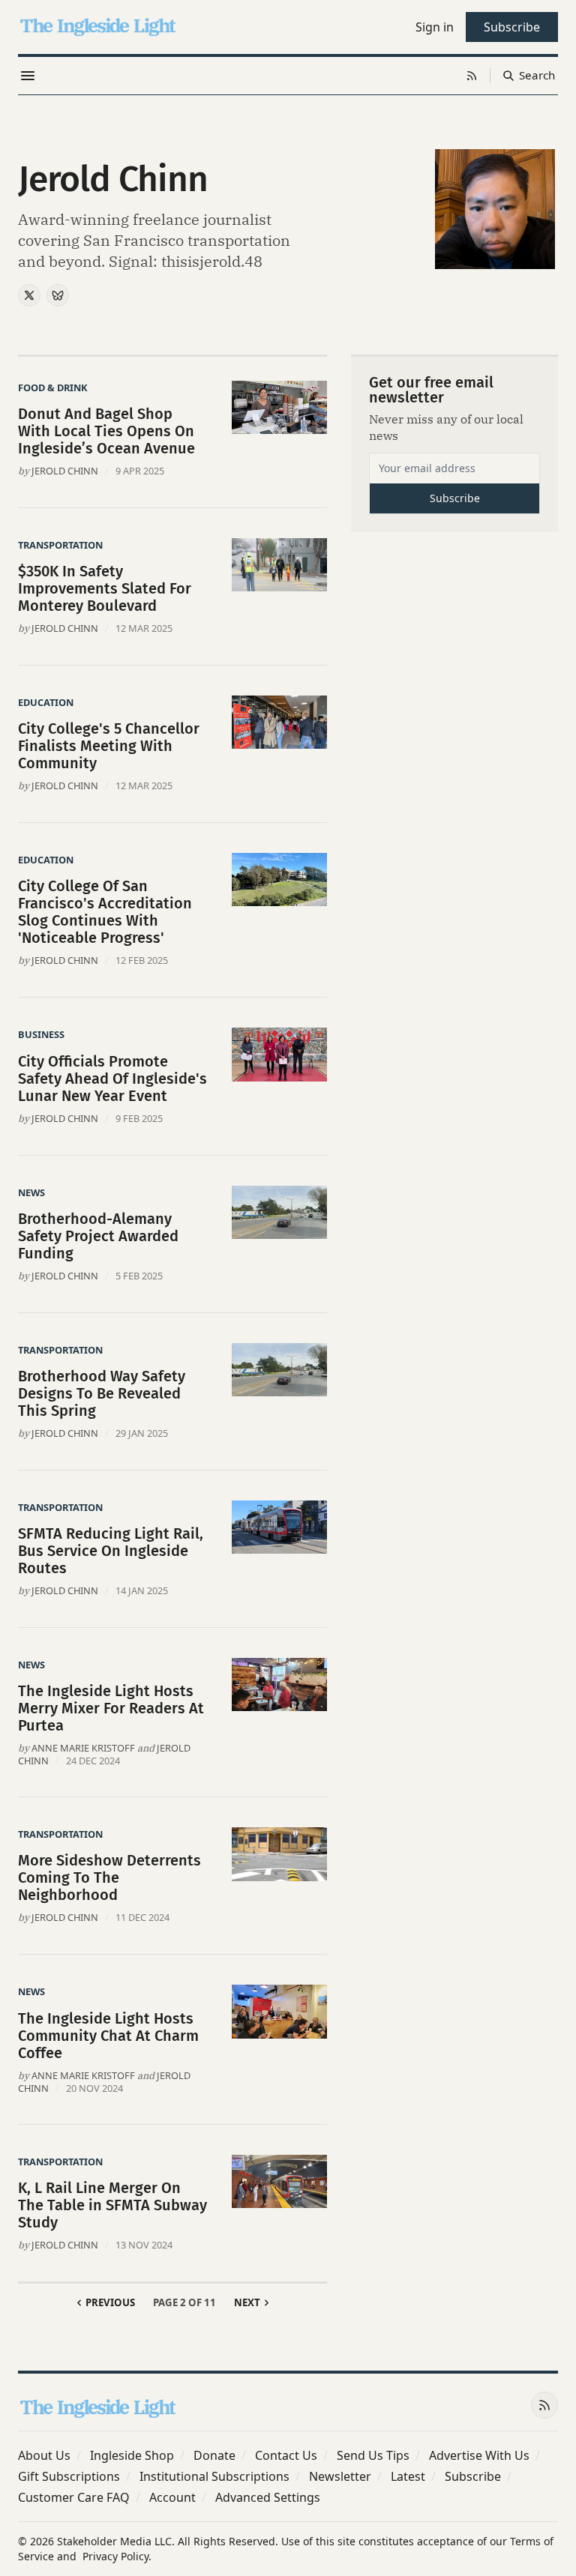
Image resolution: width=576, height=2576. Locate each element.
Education (46, 702)
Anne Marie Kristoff (83, 1748)
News (31, 1192)
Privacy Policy (115, 2556)
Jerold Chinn (65, 471)
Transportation (60, 545)
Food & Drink (53, 387)
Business (41, 1034)
